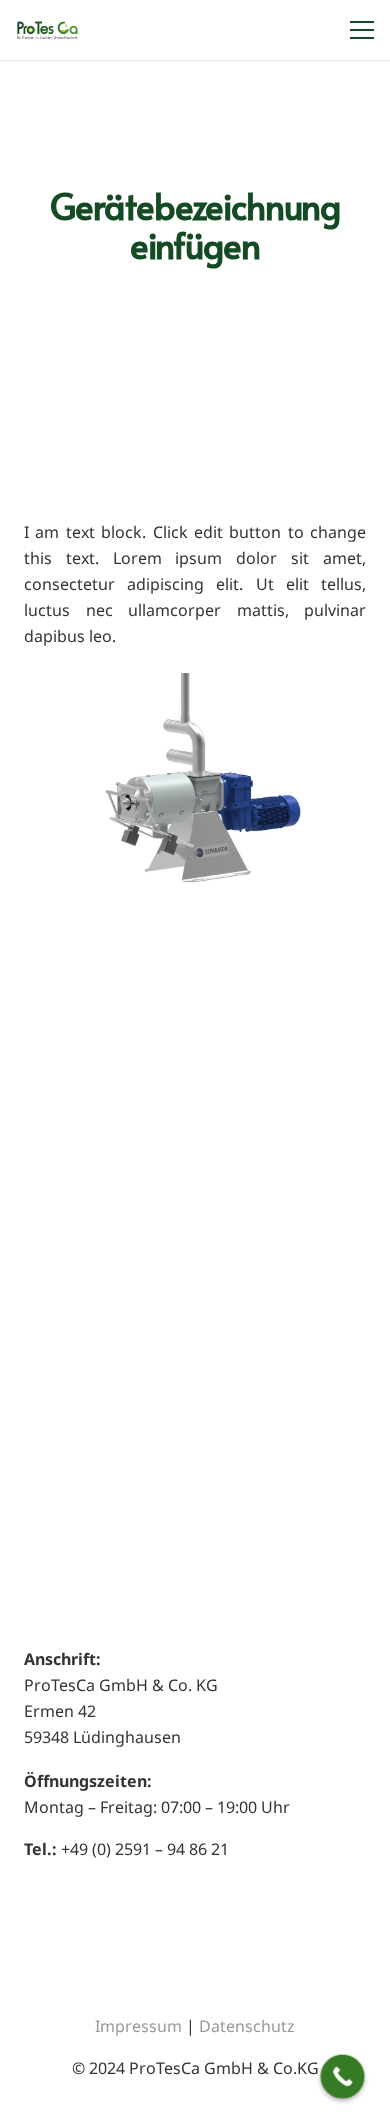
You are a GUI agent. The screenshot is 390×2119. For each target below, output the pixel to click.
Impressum (138, 2026)
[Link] (47, 30)
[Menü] (358, 30)
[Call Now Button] (343, 2077)
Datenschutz (247, 2026)
